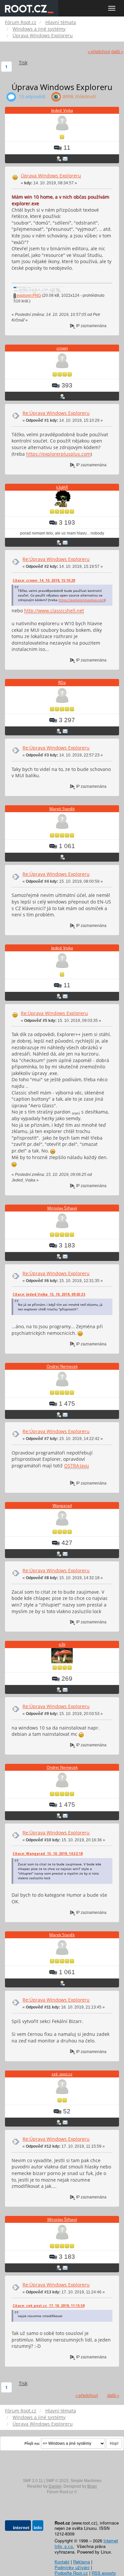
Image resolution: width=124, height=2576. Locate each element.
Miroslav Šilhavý (62, 1208)
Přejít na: (32, 2443)
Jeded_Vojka (62, 110)
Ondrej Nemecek (62, 1366)
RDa (62, 682)
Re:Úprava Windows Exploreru (56, 413)
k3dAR (62, 487)
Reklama (82, 2562)
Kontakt (62, 2562)
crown (62, 348)
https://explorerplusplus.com (58, 454)
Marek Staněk (62, 809)
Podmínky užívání (72, 2567)
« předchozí (99, 52)
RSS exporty (104, 2573)
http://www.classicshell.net (54, 611)
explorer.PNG (28, 295)
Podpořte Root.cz (71, 2573)
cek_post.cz (62, 2074)
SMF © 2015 (57, 2481)
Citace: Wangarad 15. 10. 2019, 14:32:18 (48, 1854)
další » (117, 52)
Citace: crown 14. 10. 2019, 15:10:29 (44, 580)
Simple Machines (86, 2481)
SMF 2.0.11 (33, 2481)
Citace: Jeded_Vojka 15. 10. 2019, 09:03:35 (49, 1294)
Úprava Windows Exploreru (51, 176)
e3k (62, 1644)
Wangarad (62, 1505)
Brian (92, 2486)
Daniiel (55, 2486)
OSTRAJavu (77, 1466)
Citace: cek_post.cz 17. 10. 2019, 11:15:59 (49, 2306)
